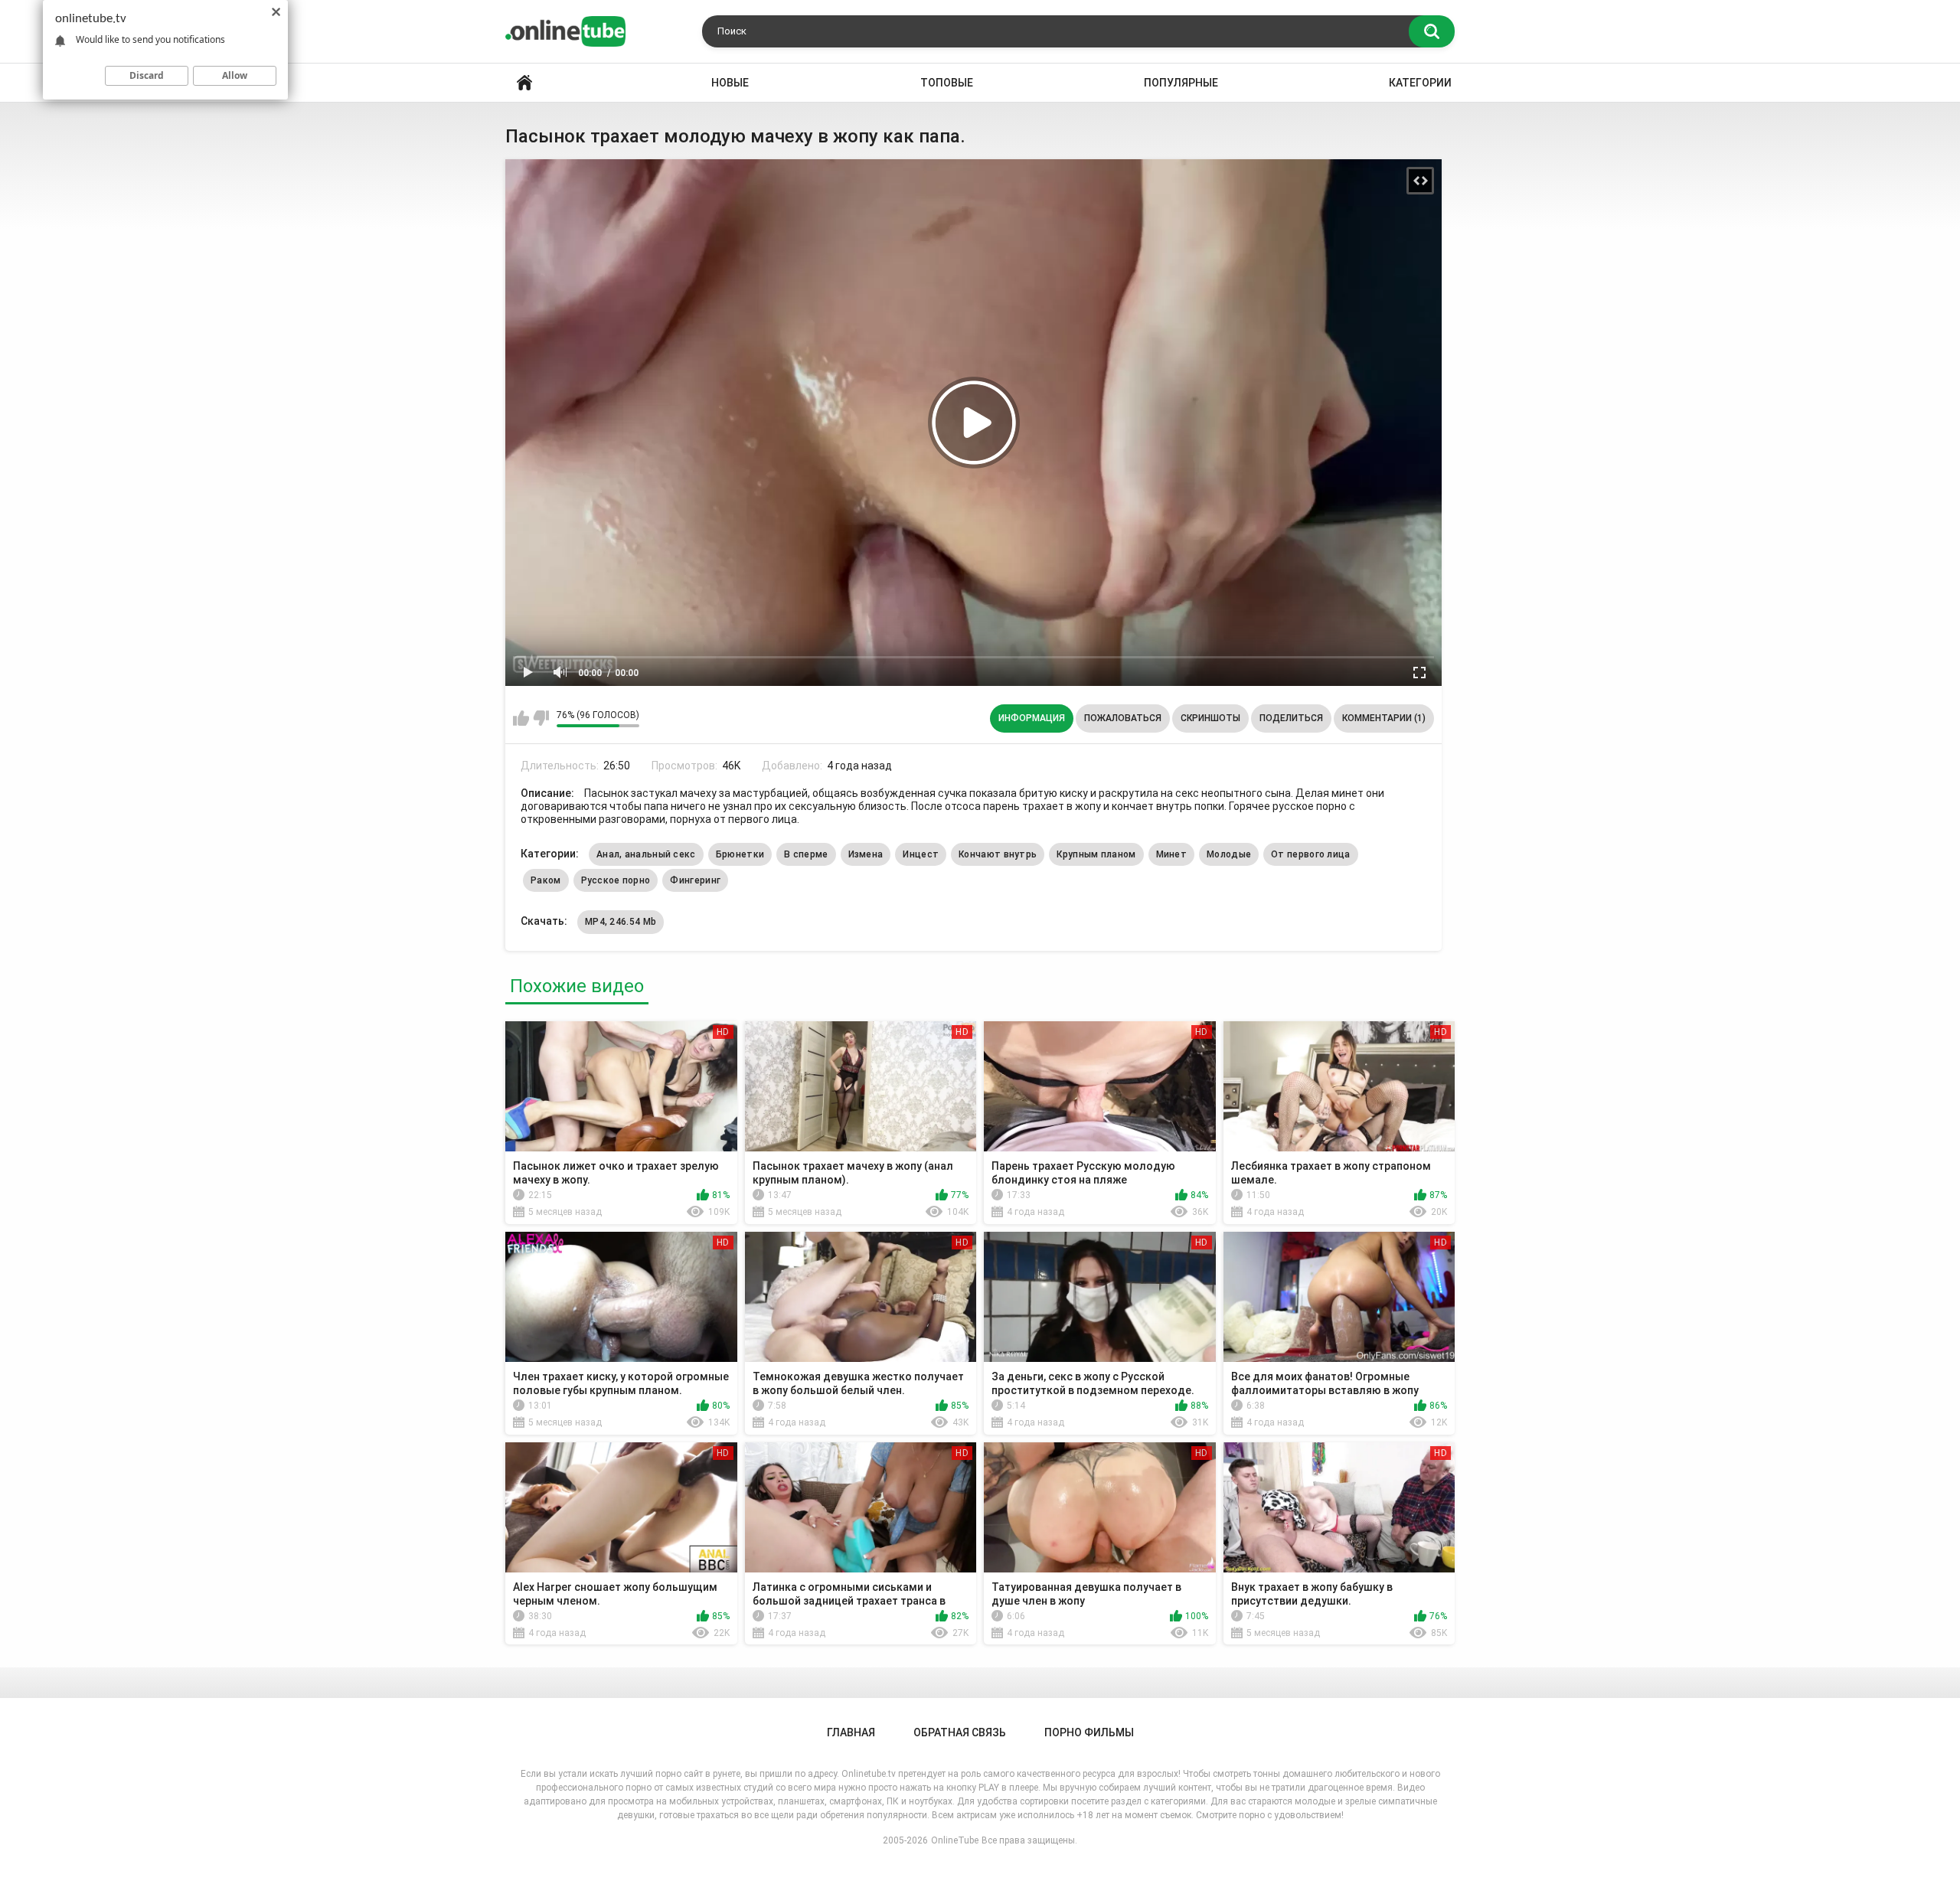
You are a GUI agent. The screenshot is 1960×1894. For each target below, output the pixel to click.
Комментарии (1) (1384, 718)
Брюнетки (740, 854)
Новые (730, 83)
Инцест (921, 854)
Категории (1420, 83)
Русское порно (616, 880)
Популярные (1181, 83)
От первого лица (1311, 854)
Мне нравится (521, 718)
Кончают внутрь (998, 854)
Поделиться (1291, 718)
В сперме (806, 854)
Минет (1172, 854)
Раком (546, 880)
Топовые (947, 83)
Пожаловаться (1123, 718)
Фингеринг (695, 880)
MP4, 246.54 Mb (621, 922)
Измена (866, 854)
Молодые (1229, 854)
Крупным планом (1096, 854)
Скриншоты (1210, 718)
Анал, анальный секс (646, 854)
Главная (524, 83)
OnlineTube (955, 1840)
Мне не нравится (541, 718)
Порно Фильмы (1089, 1732)
